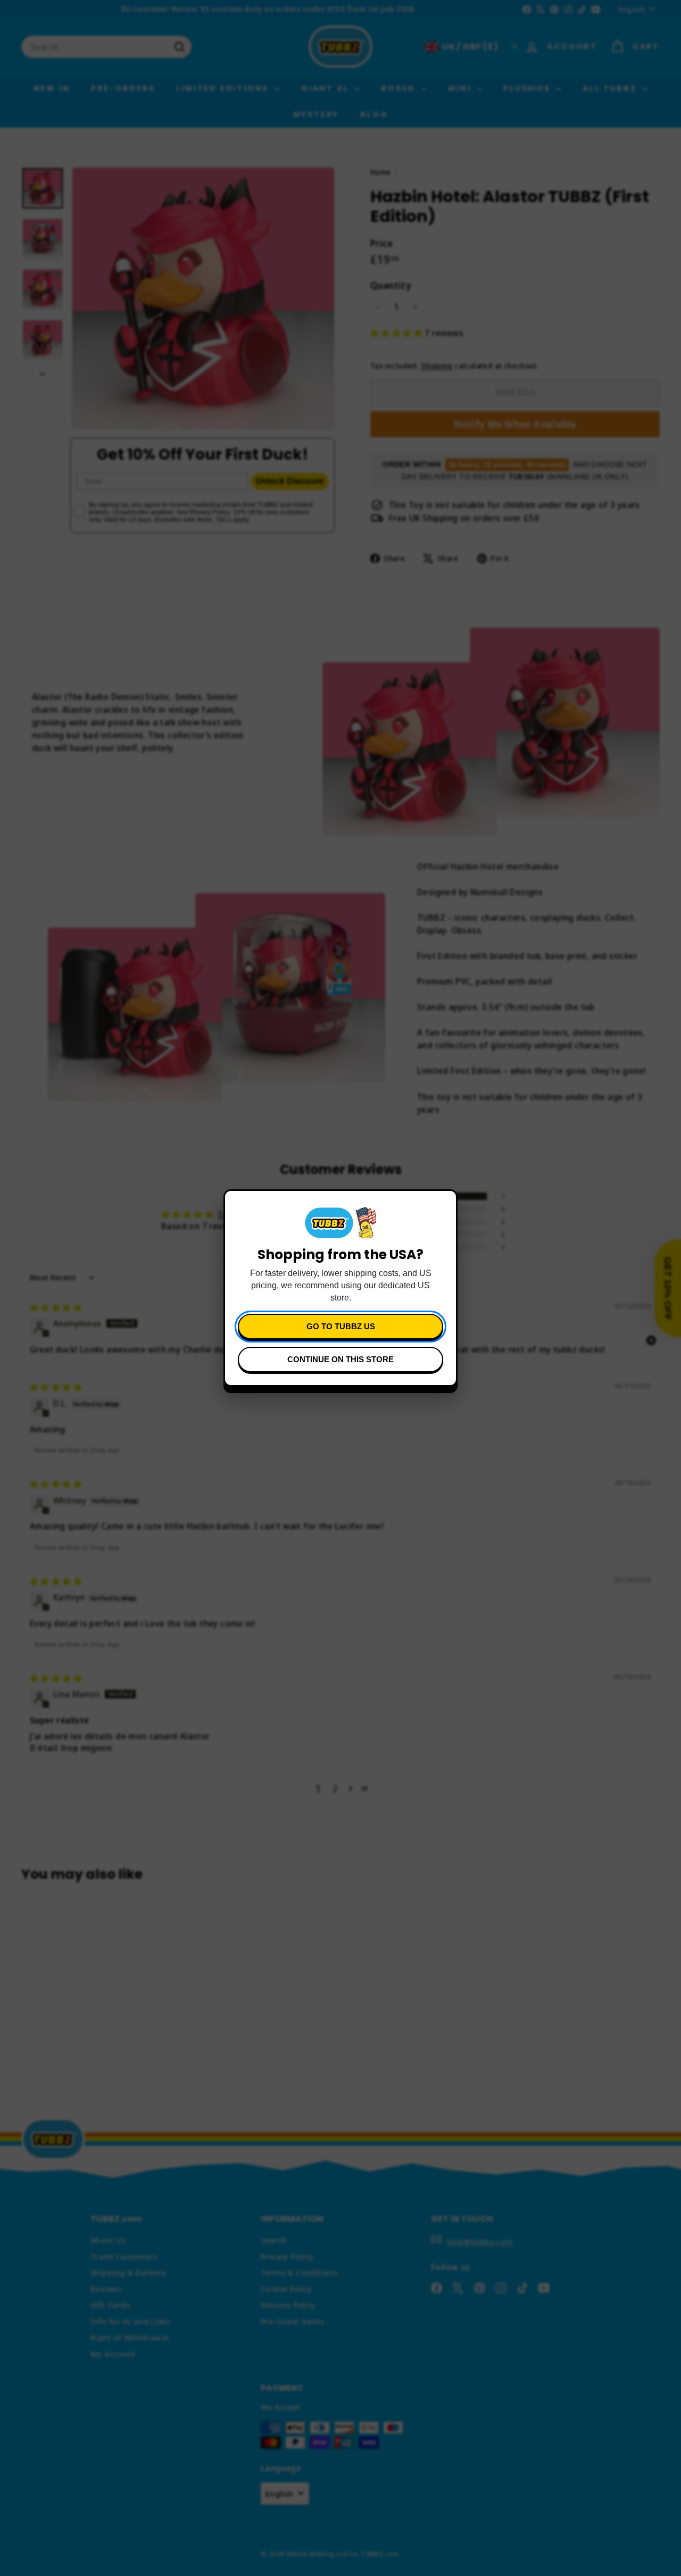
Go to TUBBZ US (341, 1326)
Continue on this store (340, 1359)
